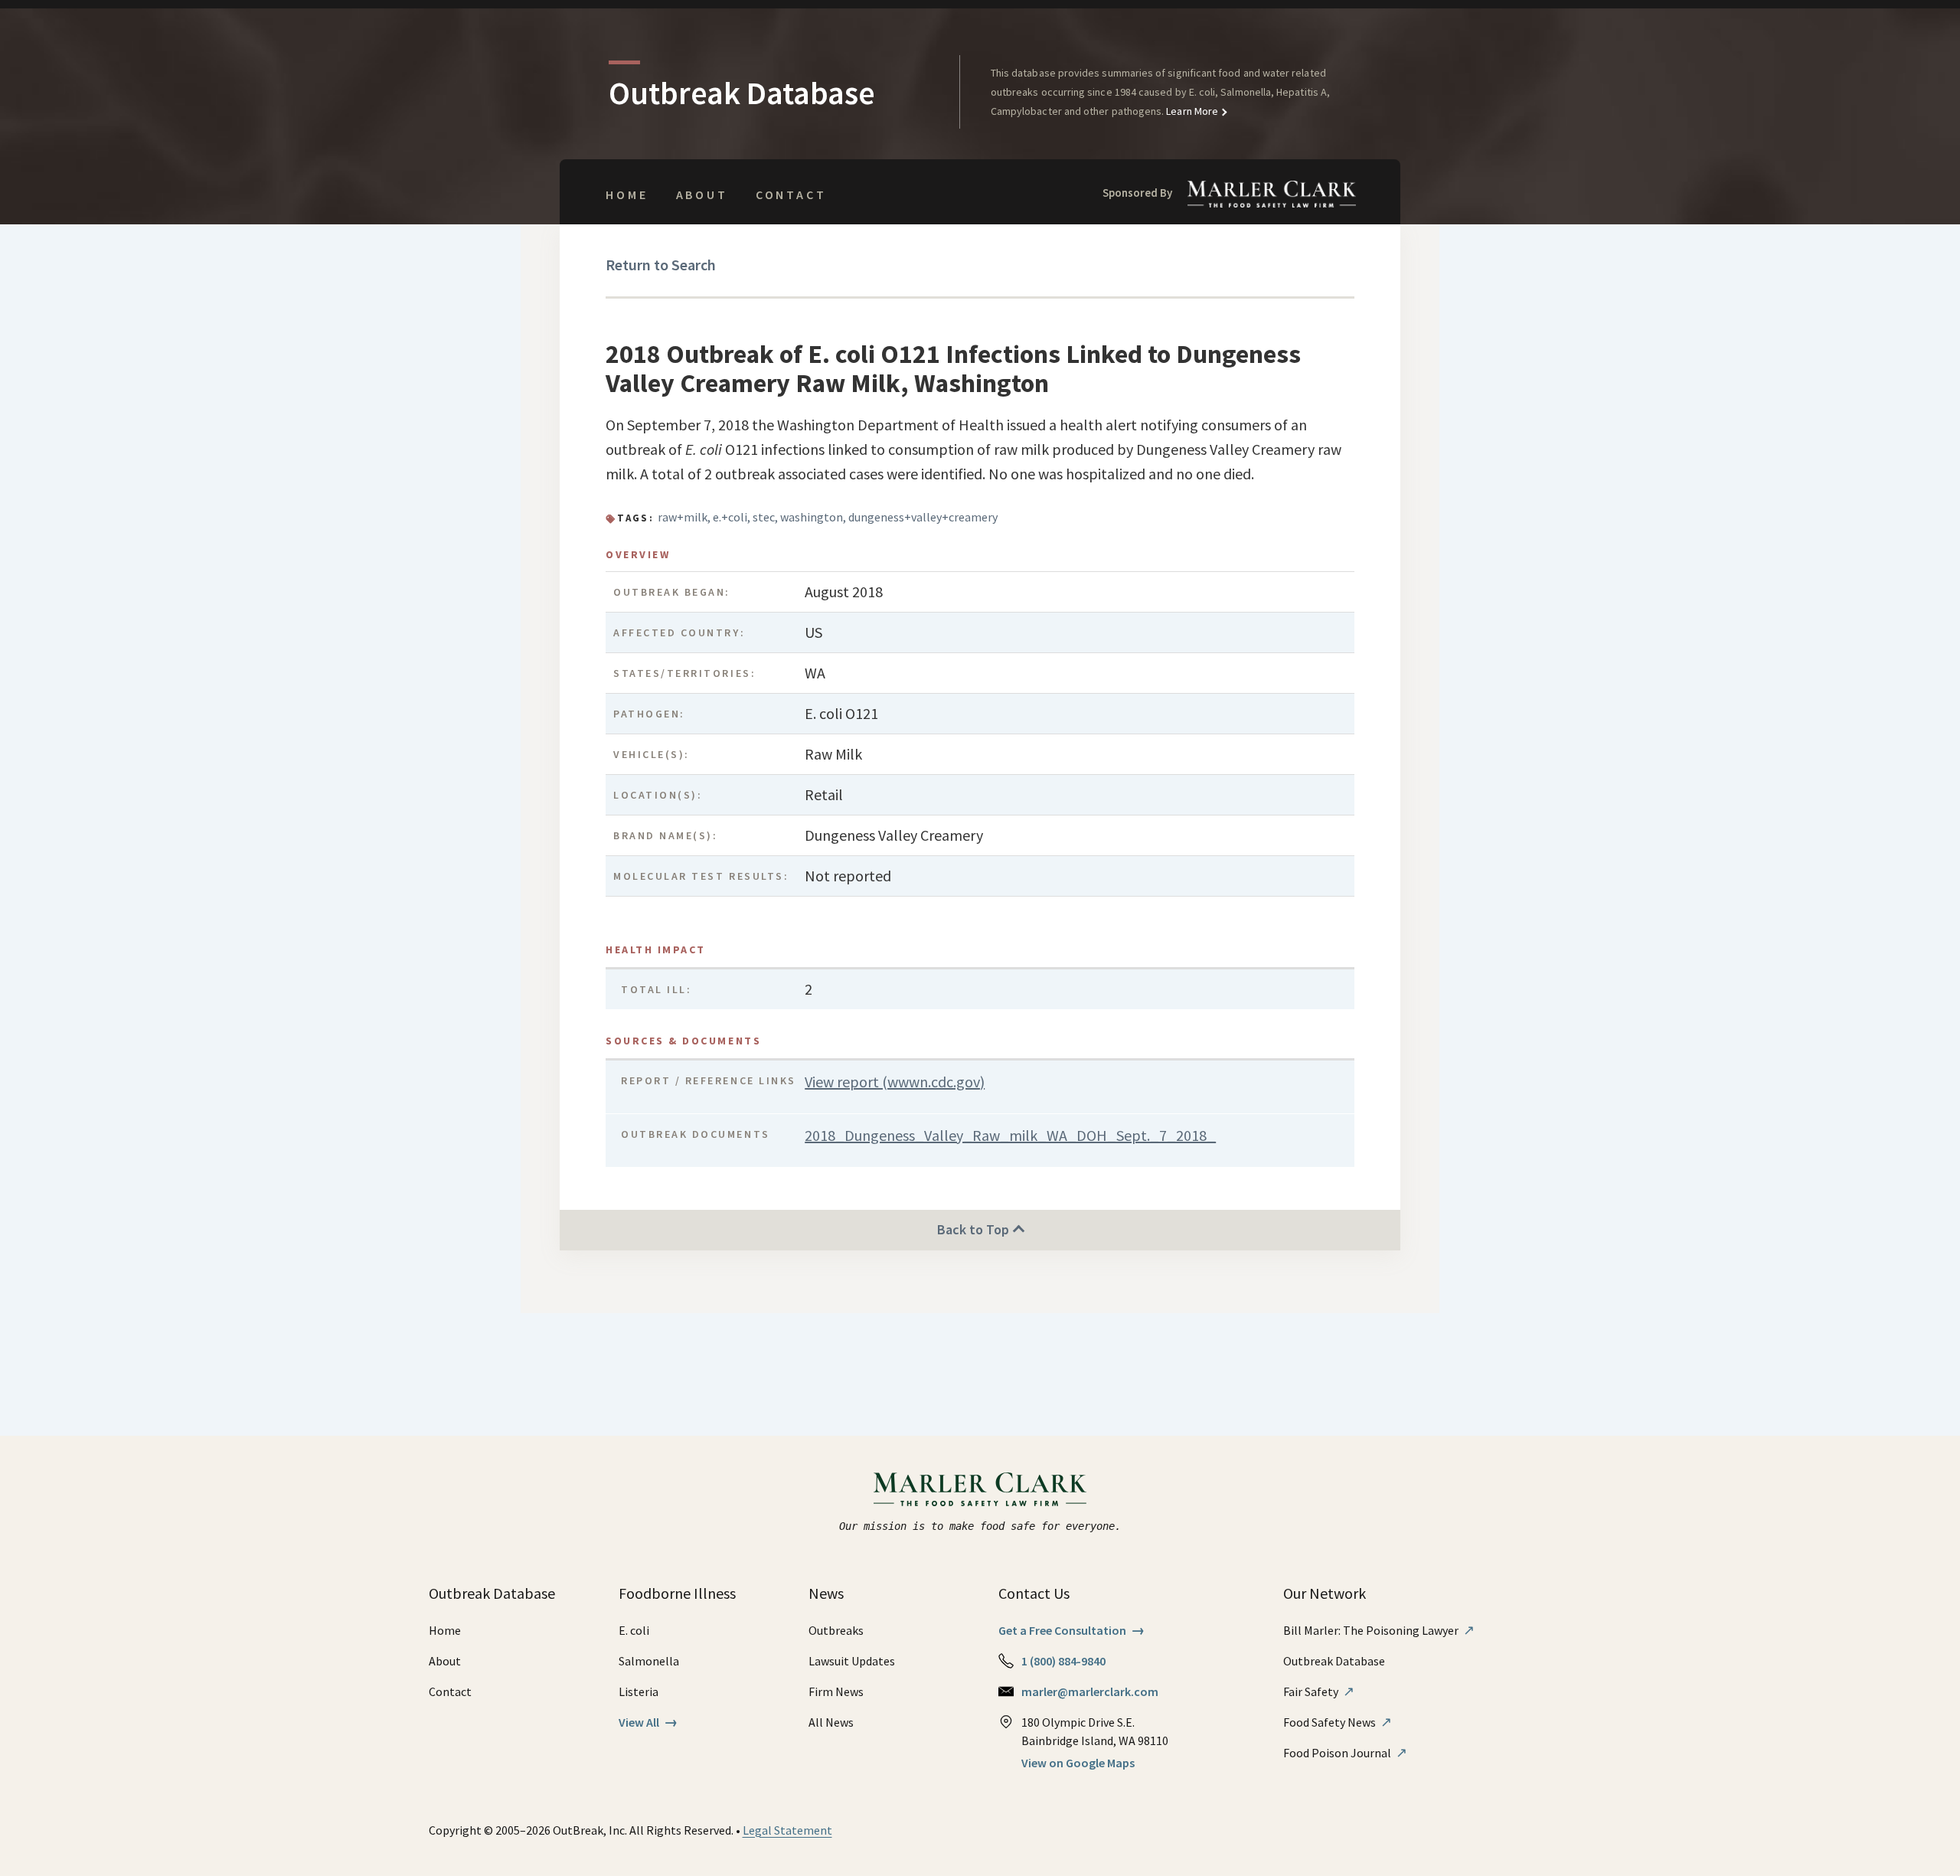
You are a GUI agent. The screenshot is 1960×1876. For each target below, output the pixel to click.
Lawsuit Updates (852, 1661)
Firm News (836, 1691)
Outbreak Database (1334, 1661)
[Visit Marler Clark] (980, 1489)
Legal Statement (787, 1830)
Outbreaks (836, 1630)
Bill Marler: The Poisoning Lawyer (1379, 1630)
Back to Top (975, 1229)
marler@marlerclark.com (1090, 1691)
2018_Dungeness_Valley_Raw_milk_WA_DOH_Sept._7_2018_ (1010, 1135)
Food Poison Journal (1345, 1753)
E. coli (634, 1630)
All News (831, 1722)
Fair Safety (1319, 1691)
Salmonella (649, 1661)
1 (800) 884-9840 (1063, 1661)
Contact (791, 194)
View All (648, 1722)
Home (627, 194)
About (702, 194)
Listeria (639, 1691)
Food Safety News (1338, 1722)
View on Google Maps (1078, 1763)
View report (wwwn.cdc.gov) (895, 1082)
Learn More (1191, 111)
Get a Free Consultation (1071, 1630)
